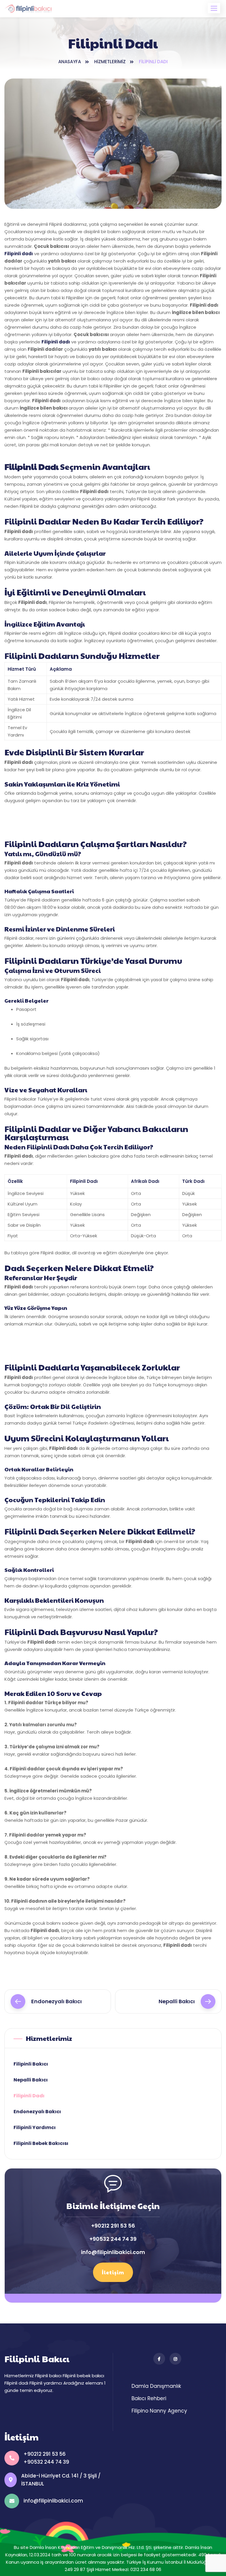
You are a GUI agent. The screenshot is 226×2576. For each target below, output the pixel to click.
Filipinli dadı (19, 254)
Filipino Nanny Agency (159, 2411)
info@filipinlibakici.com (113, 2252)
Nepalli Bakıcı (177, 2001)
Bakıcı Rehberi (149, 2398)
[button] (214, 8)
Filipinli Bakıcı (31, 2064)
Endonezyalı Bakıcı (56, 2001)
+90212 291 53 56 (113, 2226)
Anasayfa (70, 62)
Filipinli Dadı (29, 2096)
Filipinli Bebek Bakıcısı (41, 2143)
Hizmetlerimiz (110, 62)
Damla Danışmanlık (156, 2386)
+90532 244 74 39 (113, 2239)
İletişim (113, 2272)
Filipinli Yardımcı (35, 2127)
